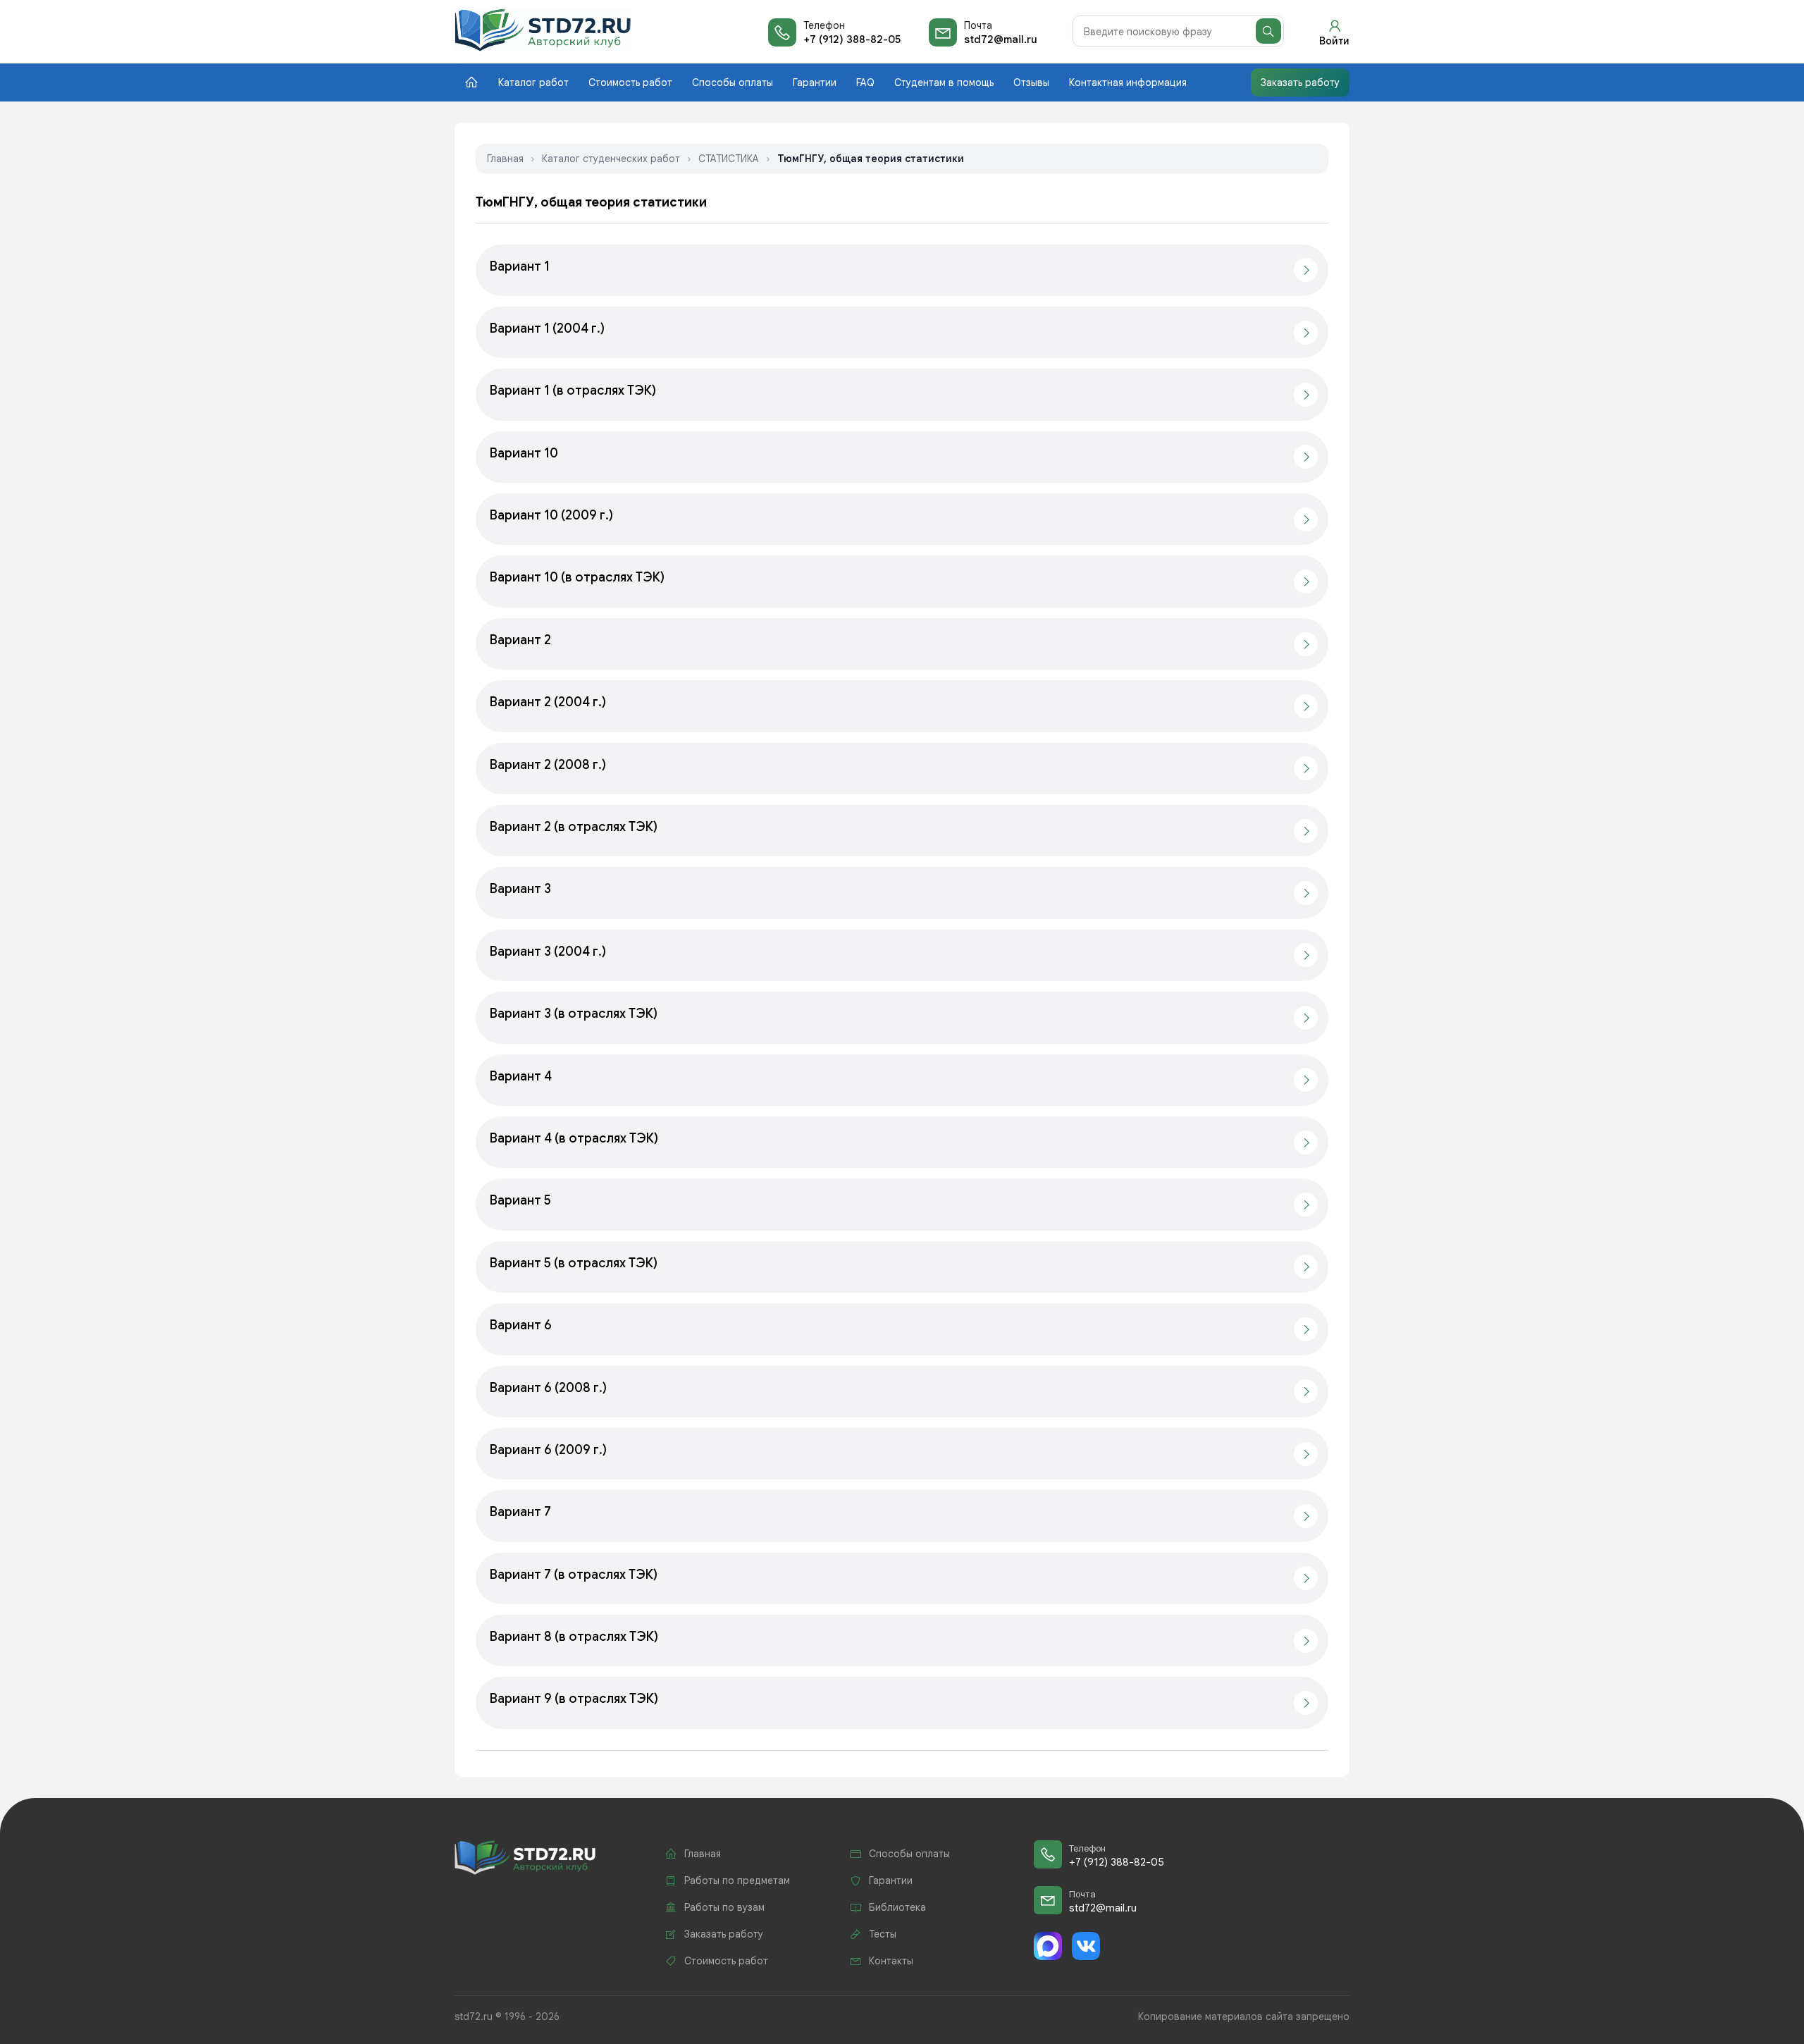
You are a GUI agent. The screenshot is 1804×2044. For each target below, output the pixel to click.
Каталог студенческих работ (611, 159)
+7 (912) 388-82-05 (852, 39)
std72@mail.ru (1001, 39)
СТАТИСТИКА (729, 159)
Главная (505, 159)
